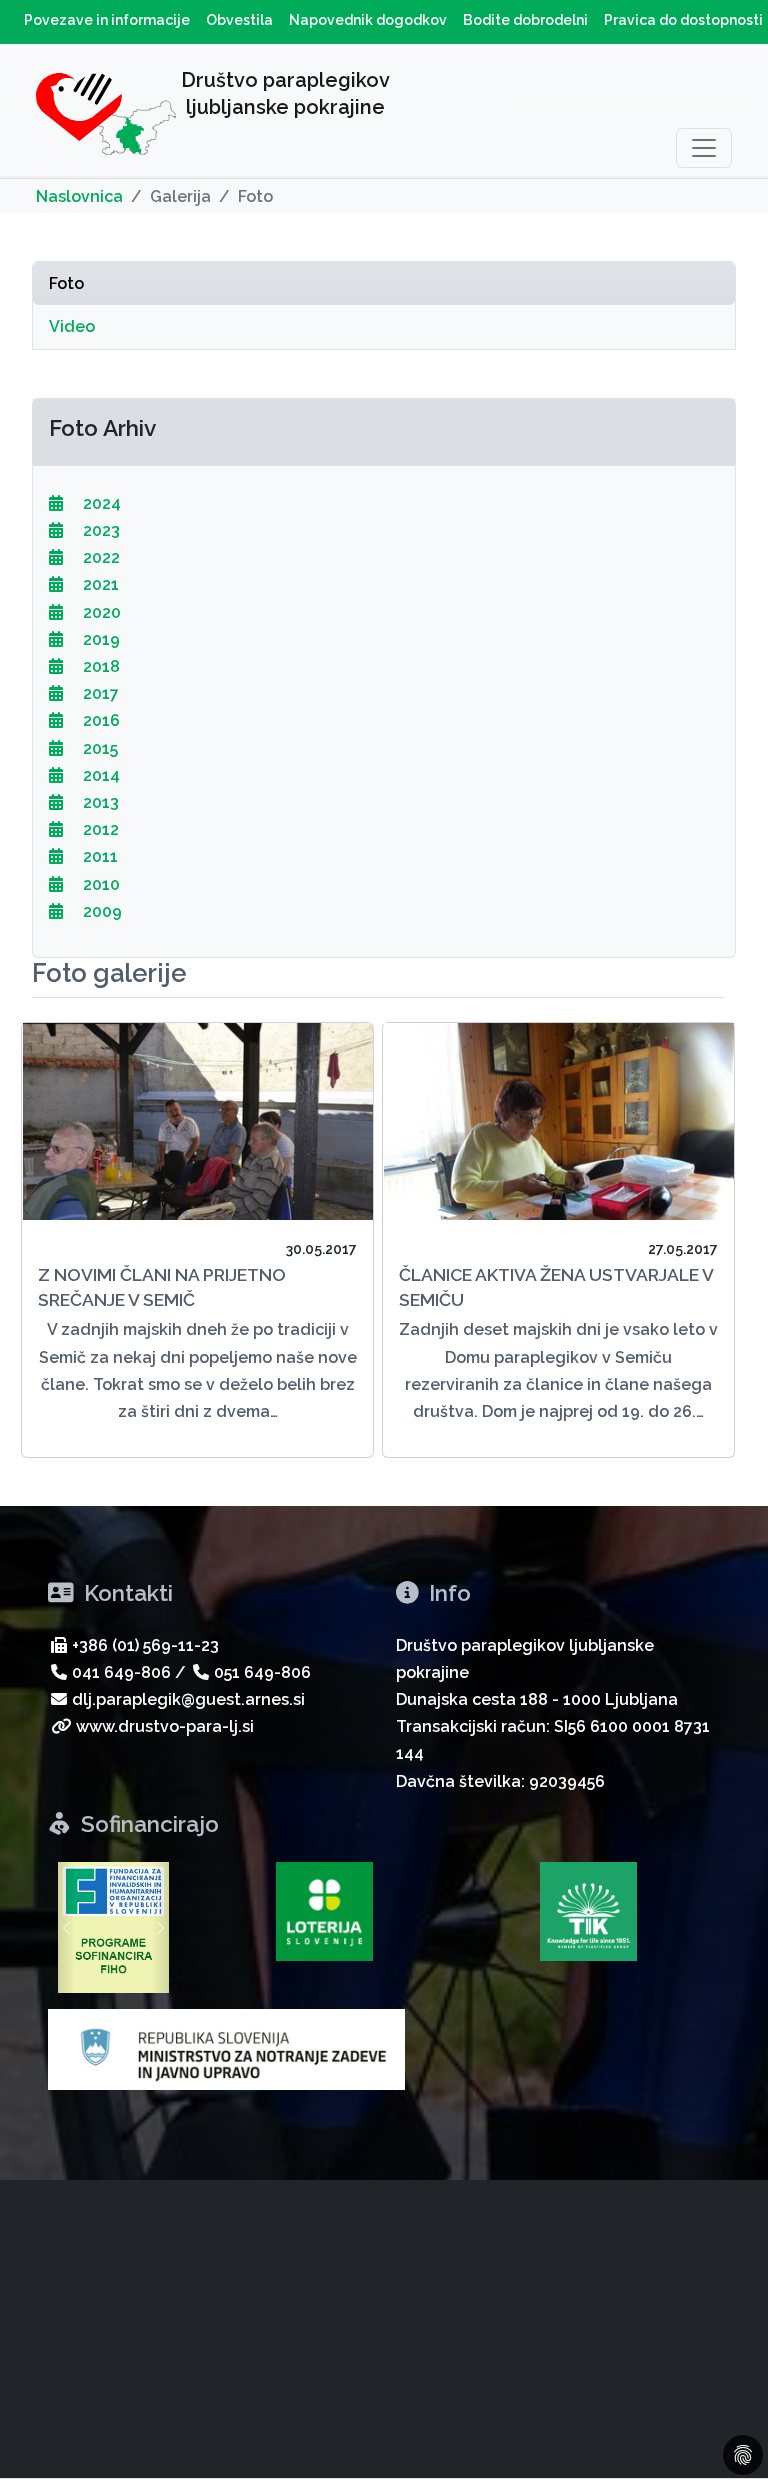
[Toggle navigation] (704, 148)
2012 (99, 829)
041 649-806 (121, 1672)
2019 (99, 639)
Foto (66, 283)
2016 (99, 720)
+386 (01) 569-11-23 (145, 1645)
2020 (100, 612)
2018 (99, 666)
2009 (100, 911)
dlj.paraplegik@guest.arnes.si (188, 1699)
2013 (99, 802)
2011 (98, 856)
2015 (98, 748)
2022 (99, 557)
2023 (99, 530)
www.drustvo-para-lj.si (165, 1726)
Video (72, 326)
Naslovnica (79, 196)
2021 (99, 584)
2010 (99, 884)
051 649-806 (262, 1672)
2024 (100, 503)
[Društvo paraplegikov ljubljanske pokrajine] (106, 118)
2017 (99, 693)
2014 (99, 775)
